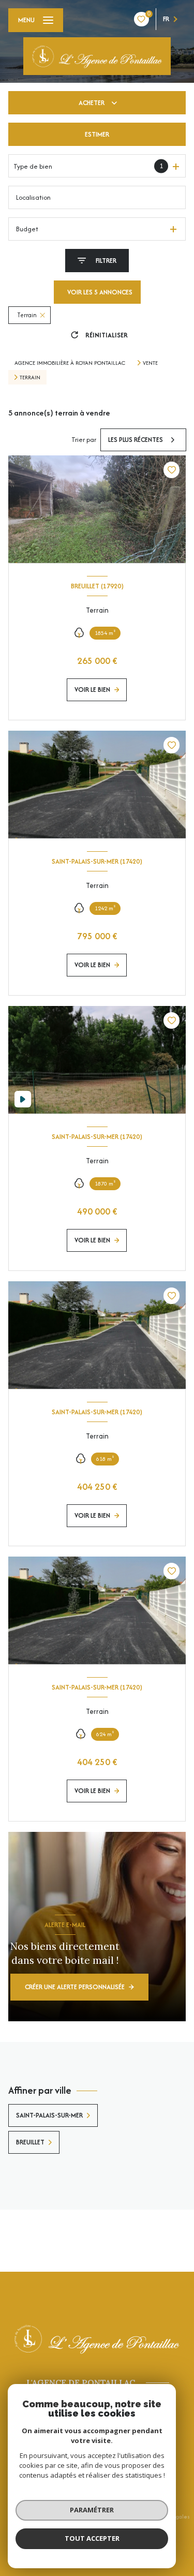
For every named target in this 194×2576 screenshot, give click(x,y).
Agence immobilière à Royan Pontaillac (70, 363)
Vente (150, 363)
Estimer (97, 134)
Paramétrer (92, 2510)
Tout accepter (92, 2538)
